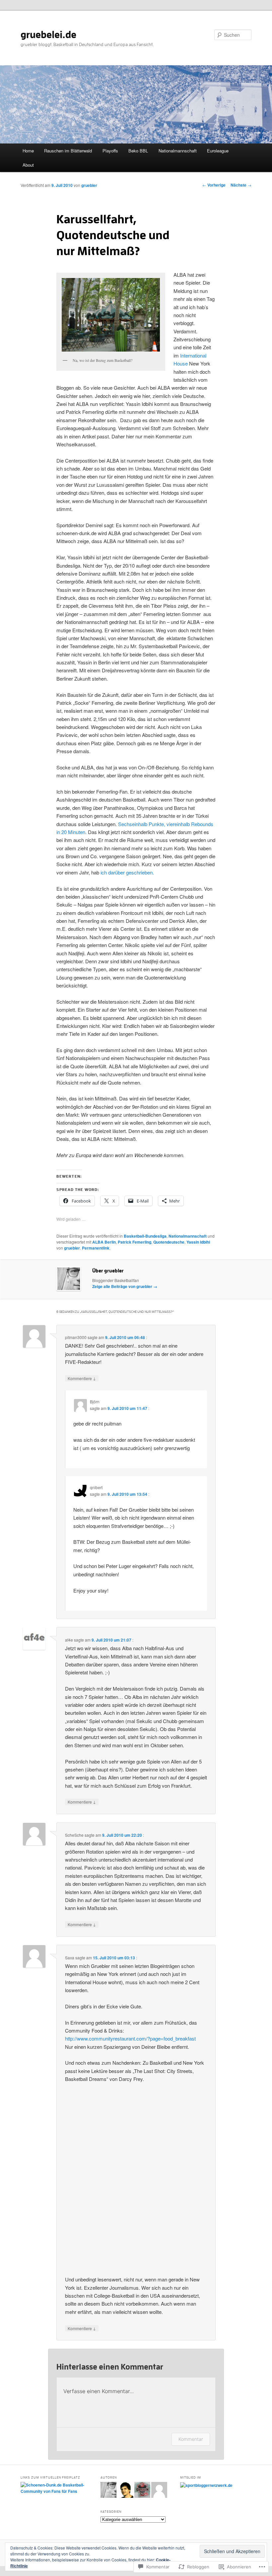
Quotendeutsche (169, 1242)
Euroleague (218, 151)
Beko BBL (138, 151)
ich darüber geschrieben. (127, 872)
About (28, 165)
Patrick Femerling (135, 1242)
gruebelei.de (48, 35)
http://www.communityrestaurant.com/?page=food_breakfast (130, 2038)
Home (28, 151)
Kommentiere (82, 1378)
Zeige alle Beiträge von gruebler (125, 1286)
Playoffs (110, 151)
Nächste (241, 185)
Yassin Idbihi (198, 1242)
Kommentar (191, 2439)
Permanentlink (96, 1248)
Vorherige (214, 185)
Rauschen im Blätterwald (68, 151)
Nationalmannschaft (178, 151)
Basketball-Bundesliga (145, 1236)
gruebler (89, 185)
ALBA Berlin (104, 1242)
